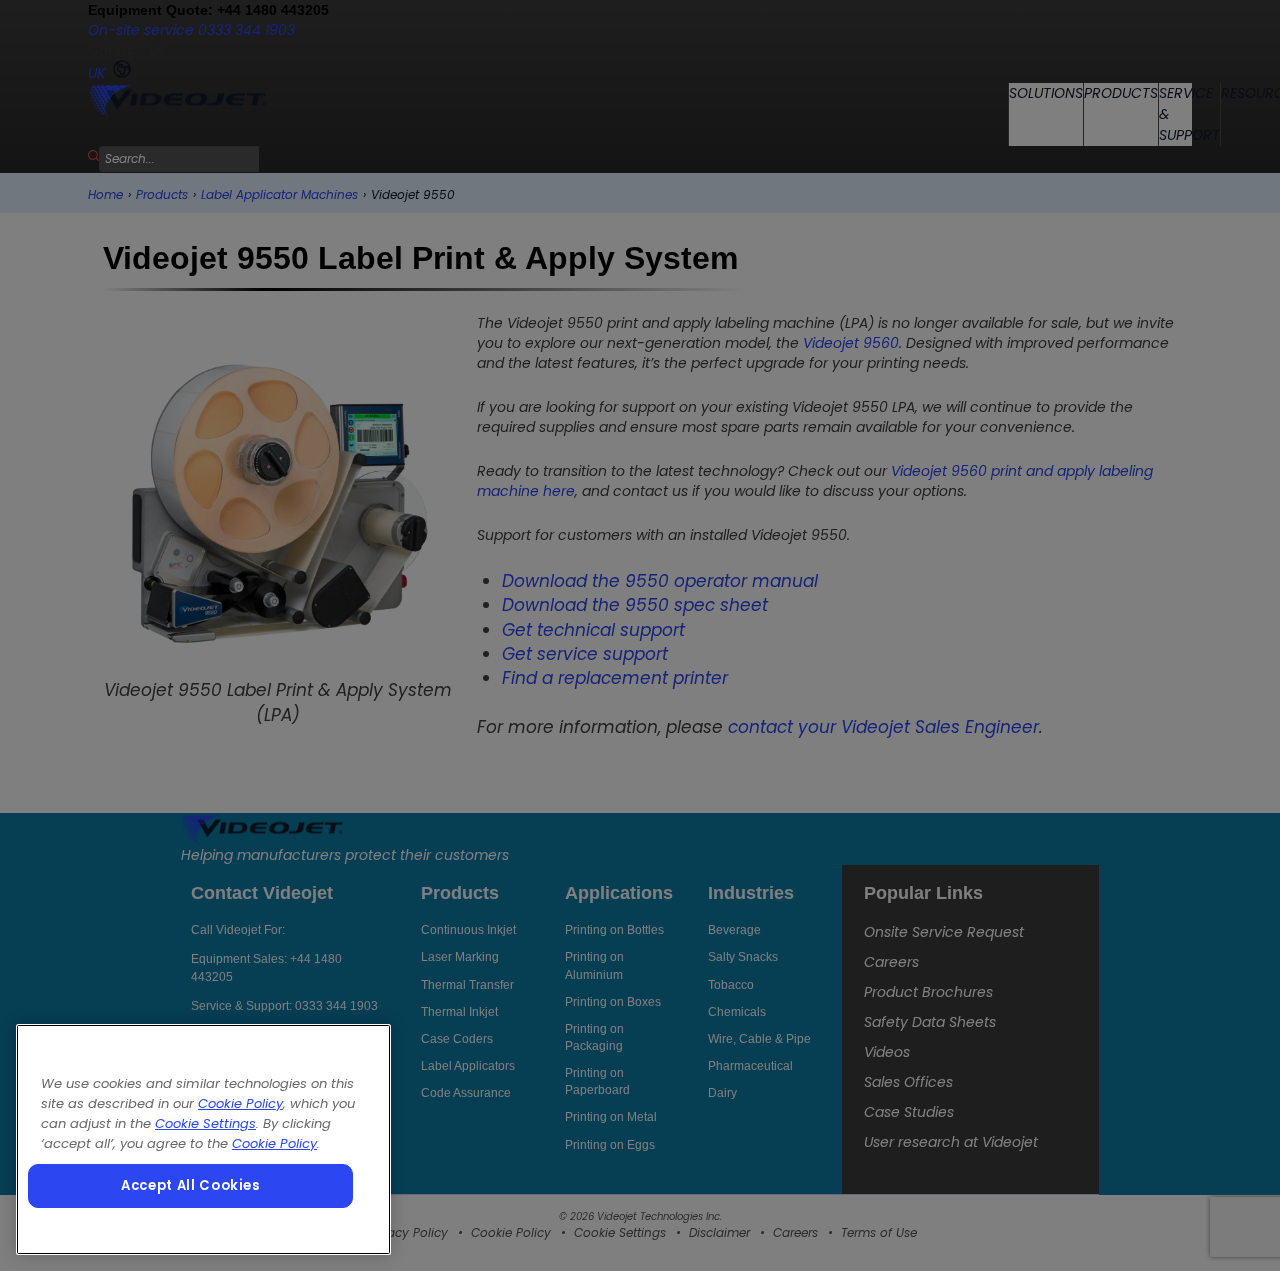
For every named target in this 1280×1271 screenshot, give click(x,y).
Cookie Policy (240, 1103)
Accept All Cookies (190, 1185)
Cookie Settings (205, 1123)
